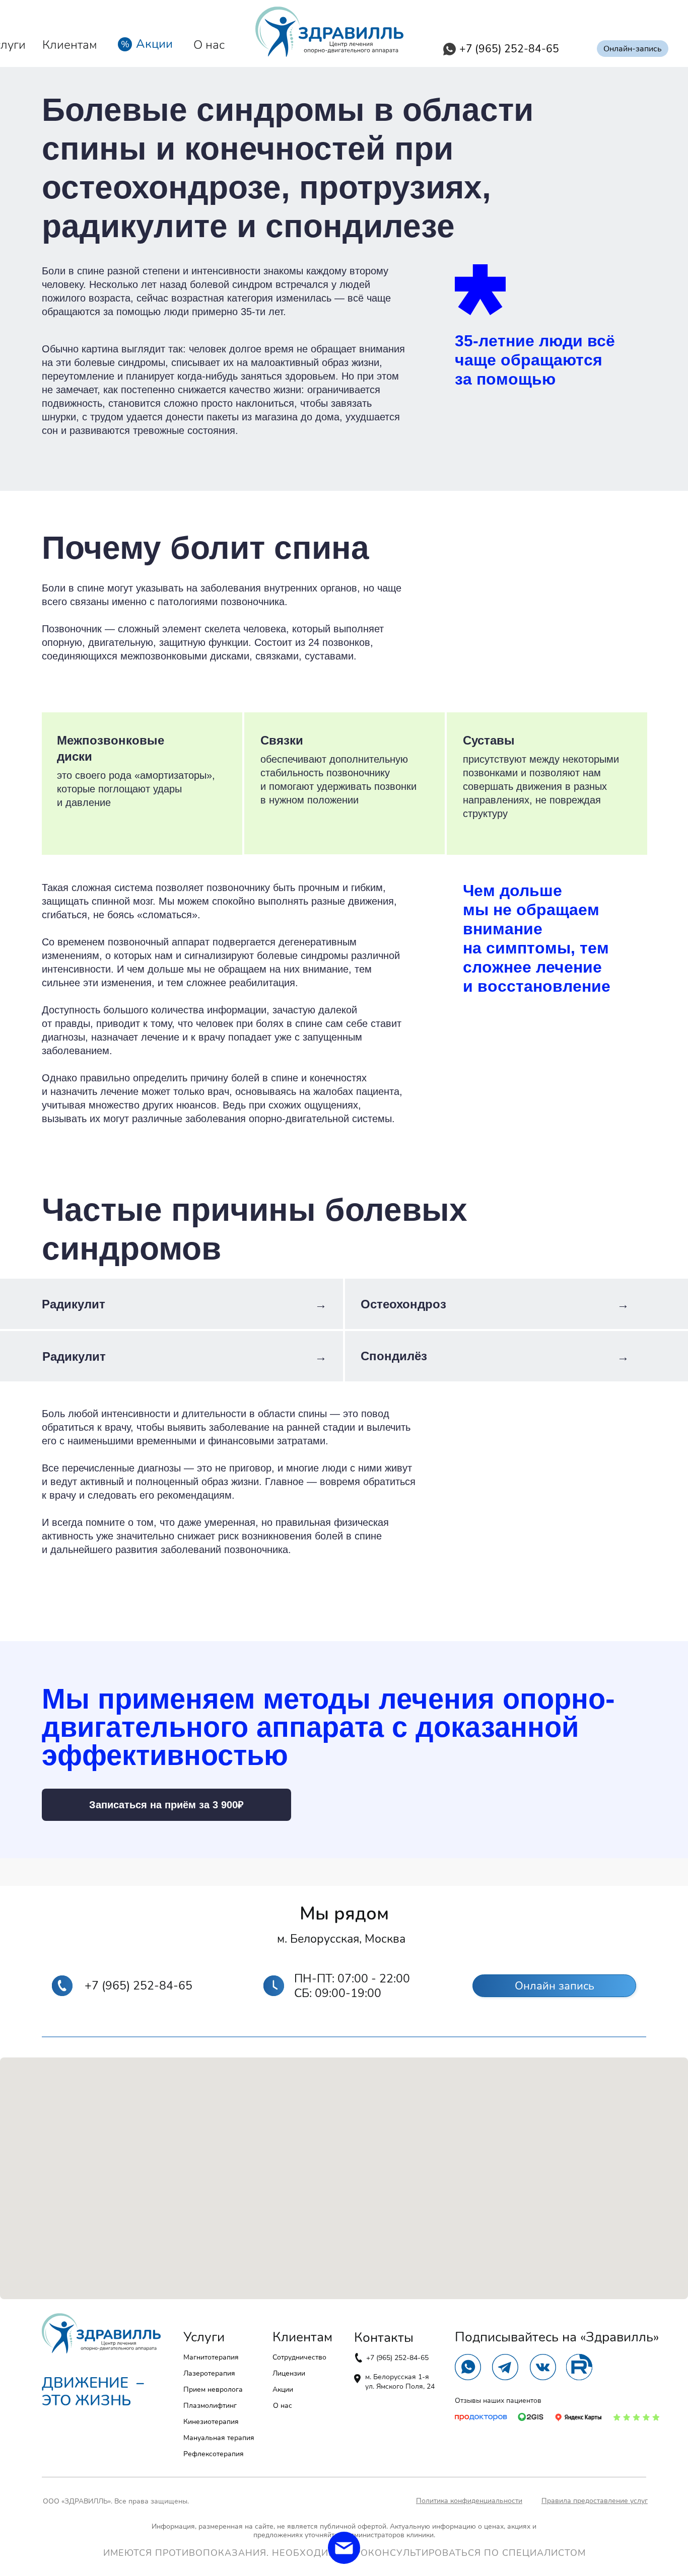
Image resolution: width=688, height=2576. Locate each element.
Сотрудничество (299, 2357)
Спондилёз (394, 1356)
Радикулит (74, 1304)
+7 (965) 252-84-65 (397, 2358)
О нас (209, 45)
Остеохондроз (403, 1304)
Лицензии (289, 2373)
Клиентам (70, 45)
